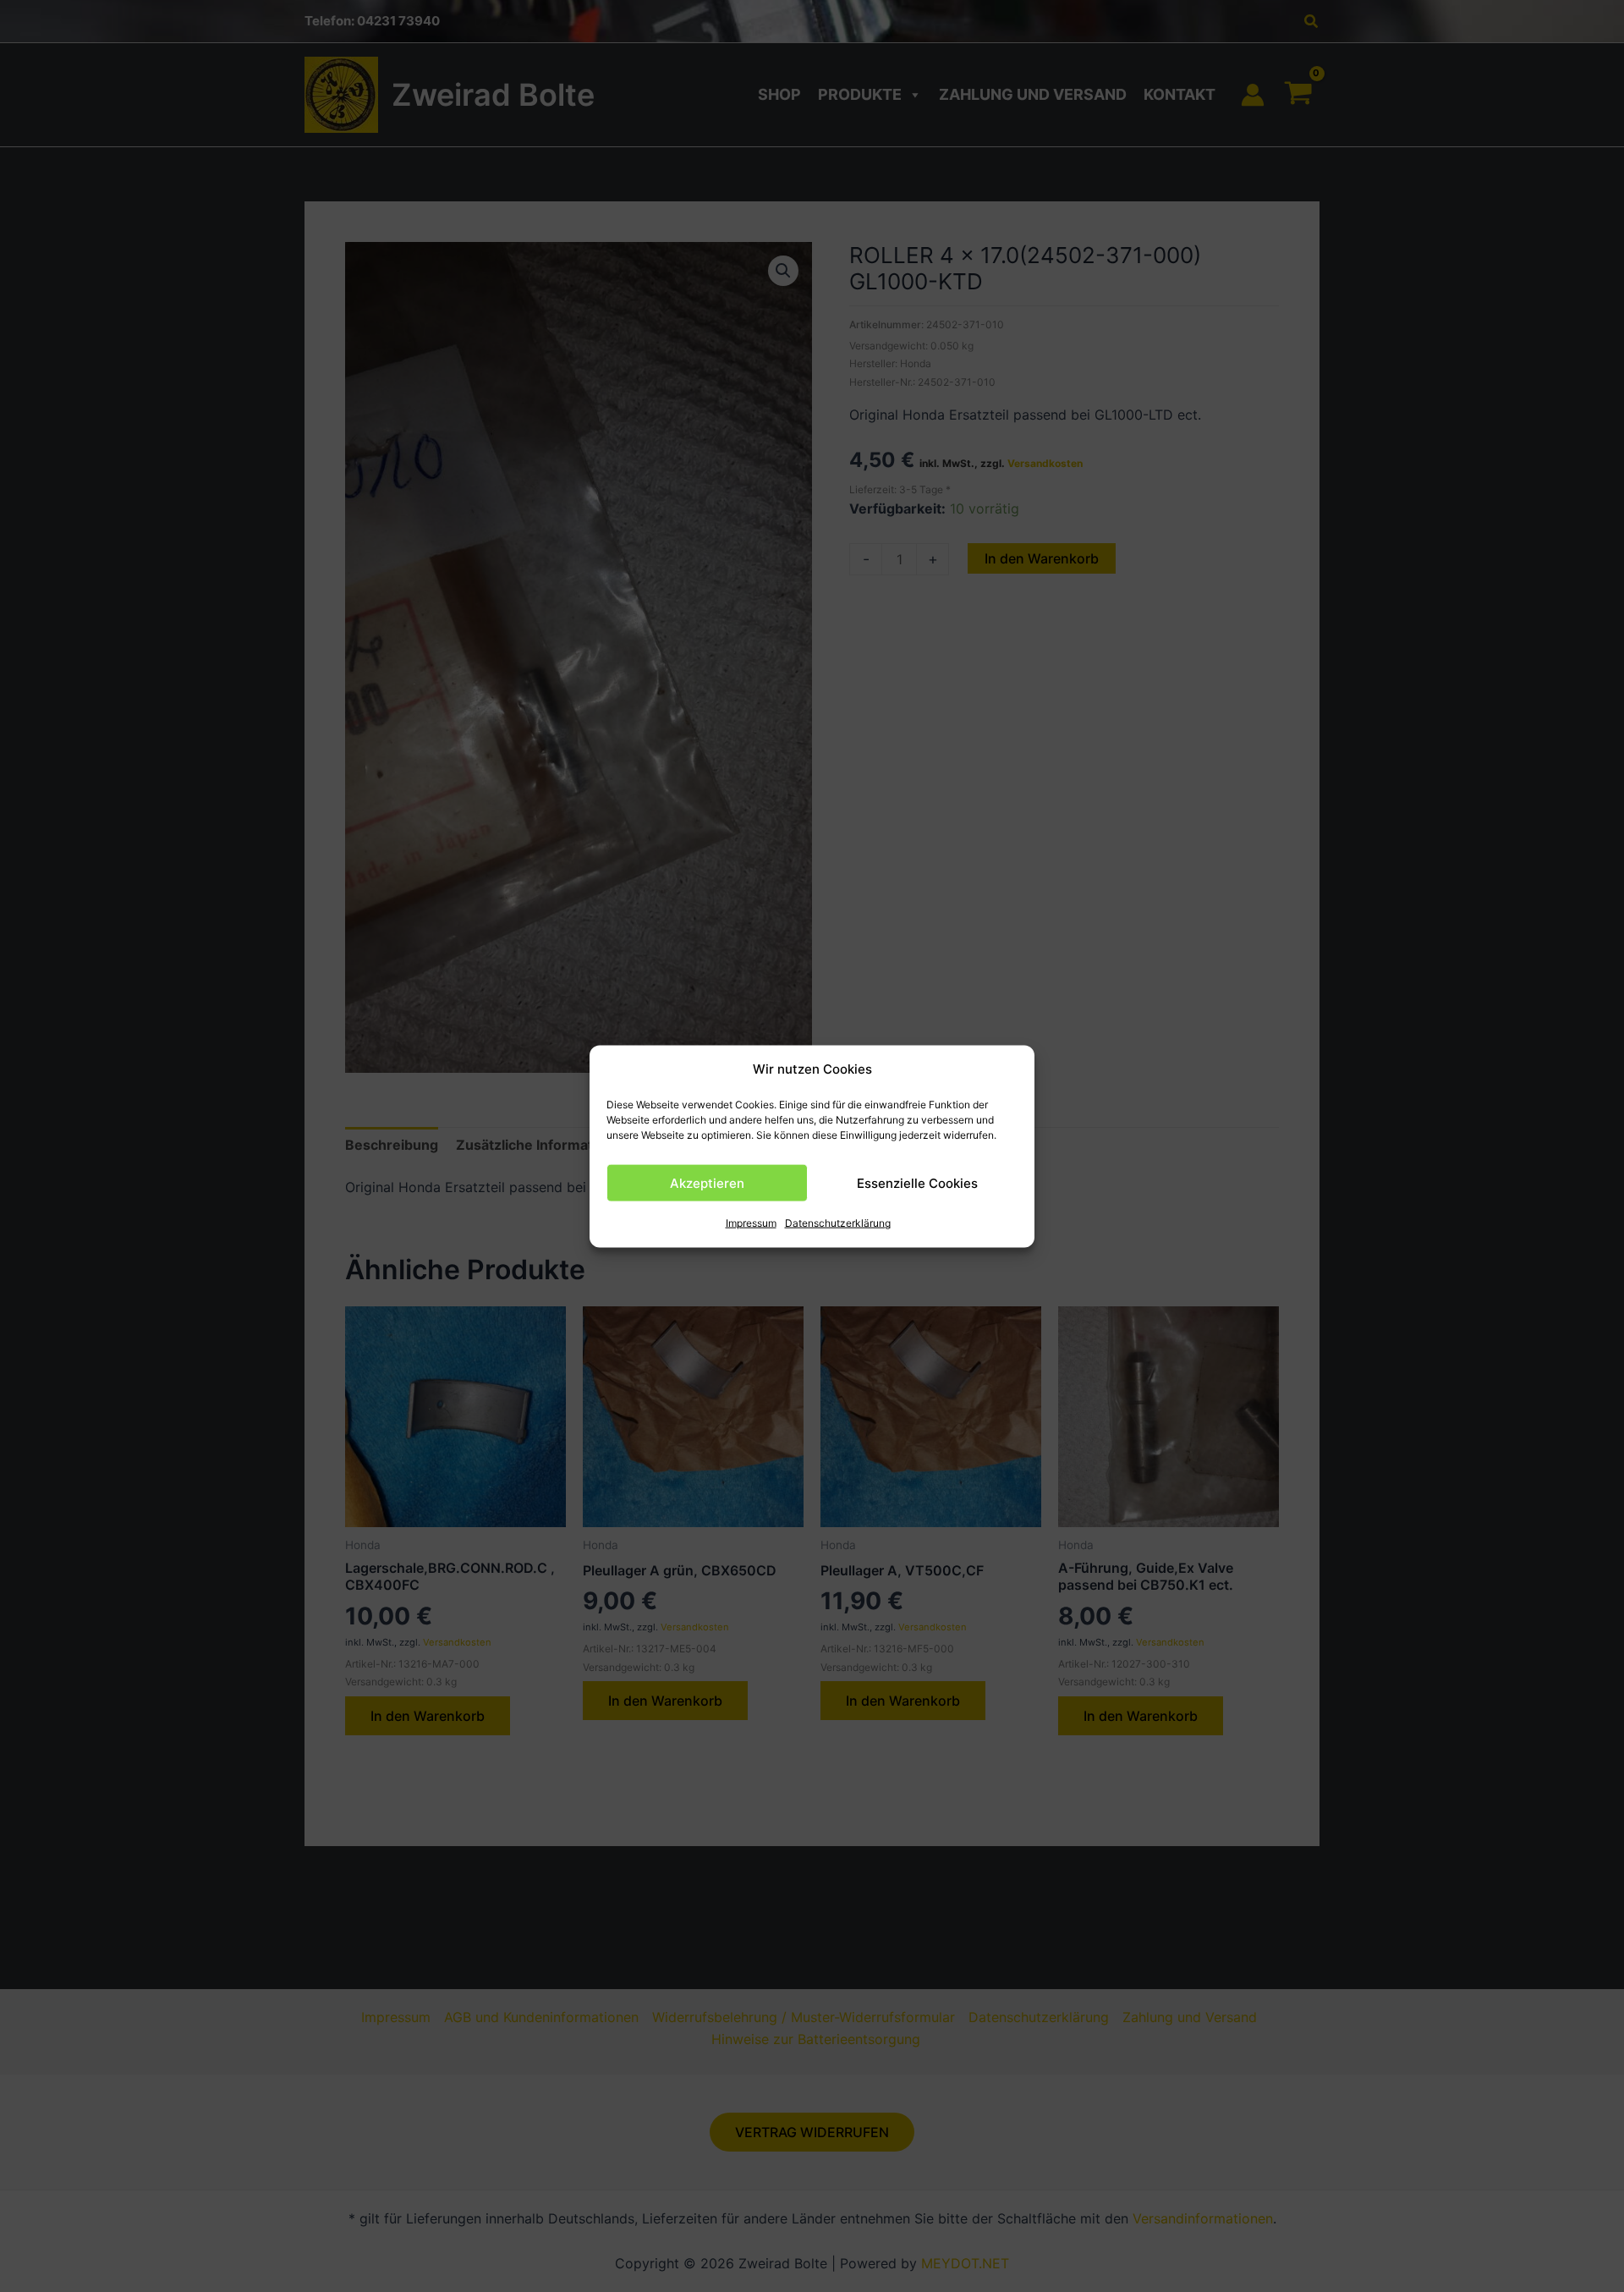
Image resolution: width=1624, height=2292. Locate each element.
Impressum (751, 1223)
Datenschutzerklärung (838, 1223)
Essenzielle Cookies (917, 1182)
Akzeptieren (707, 1182)
